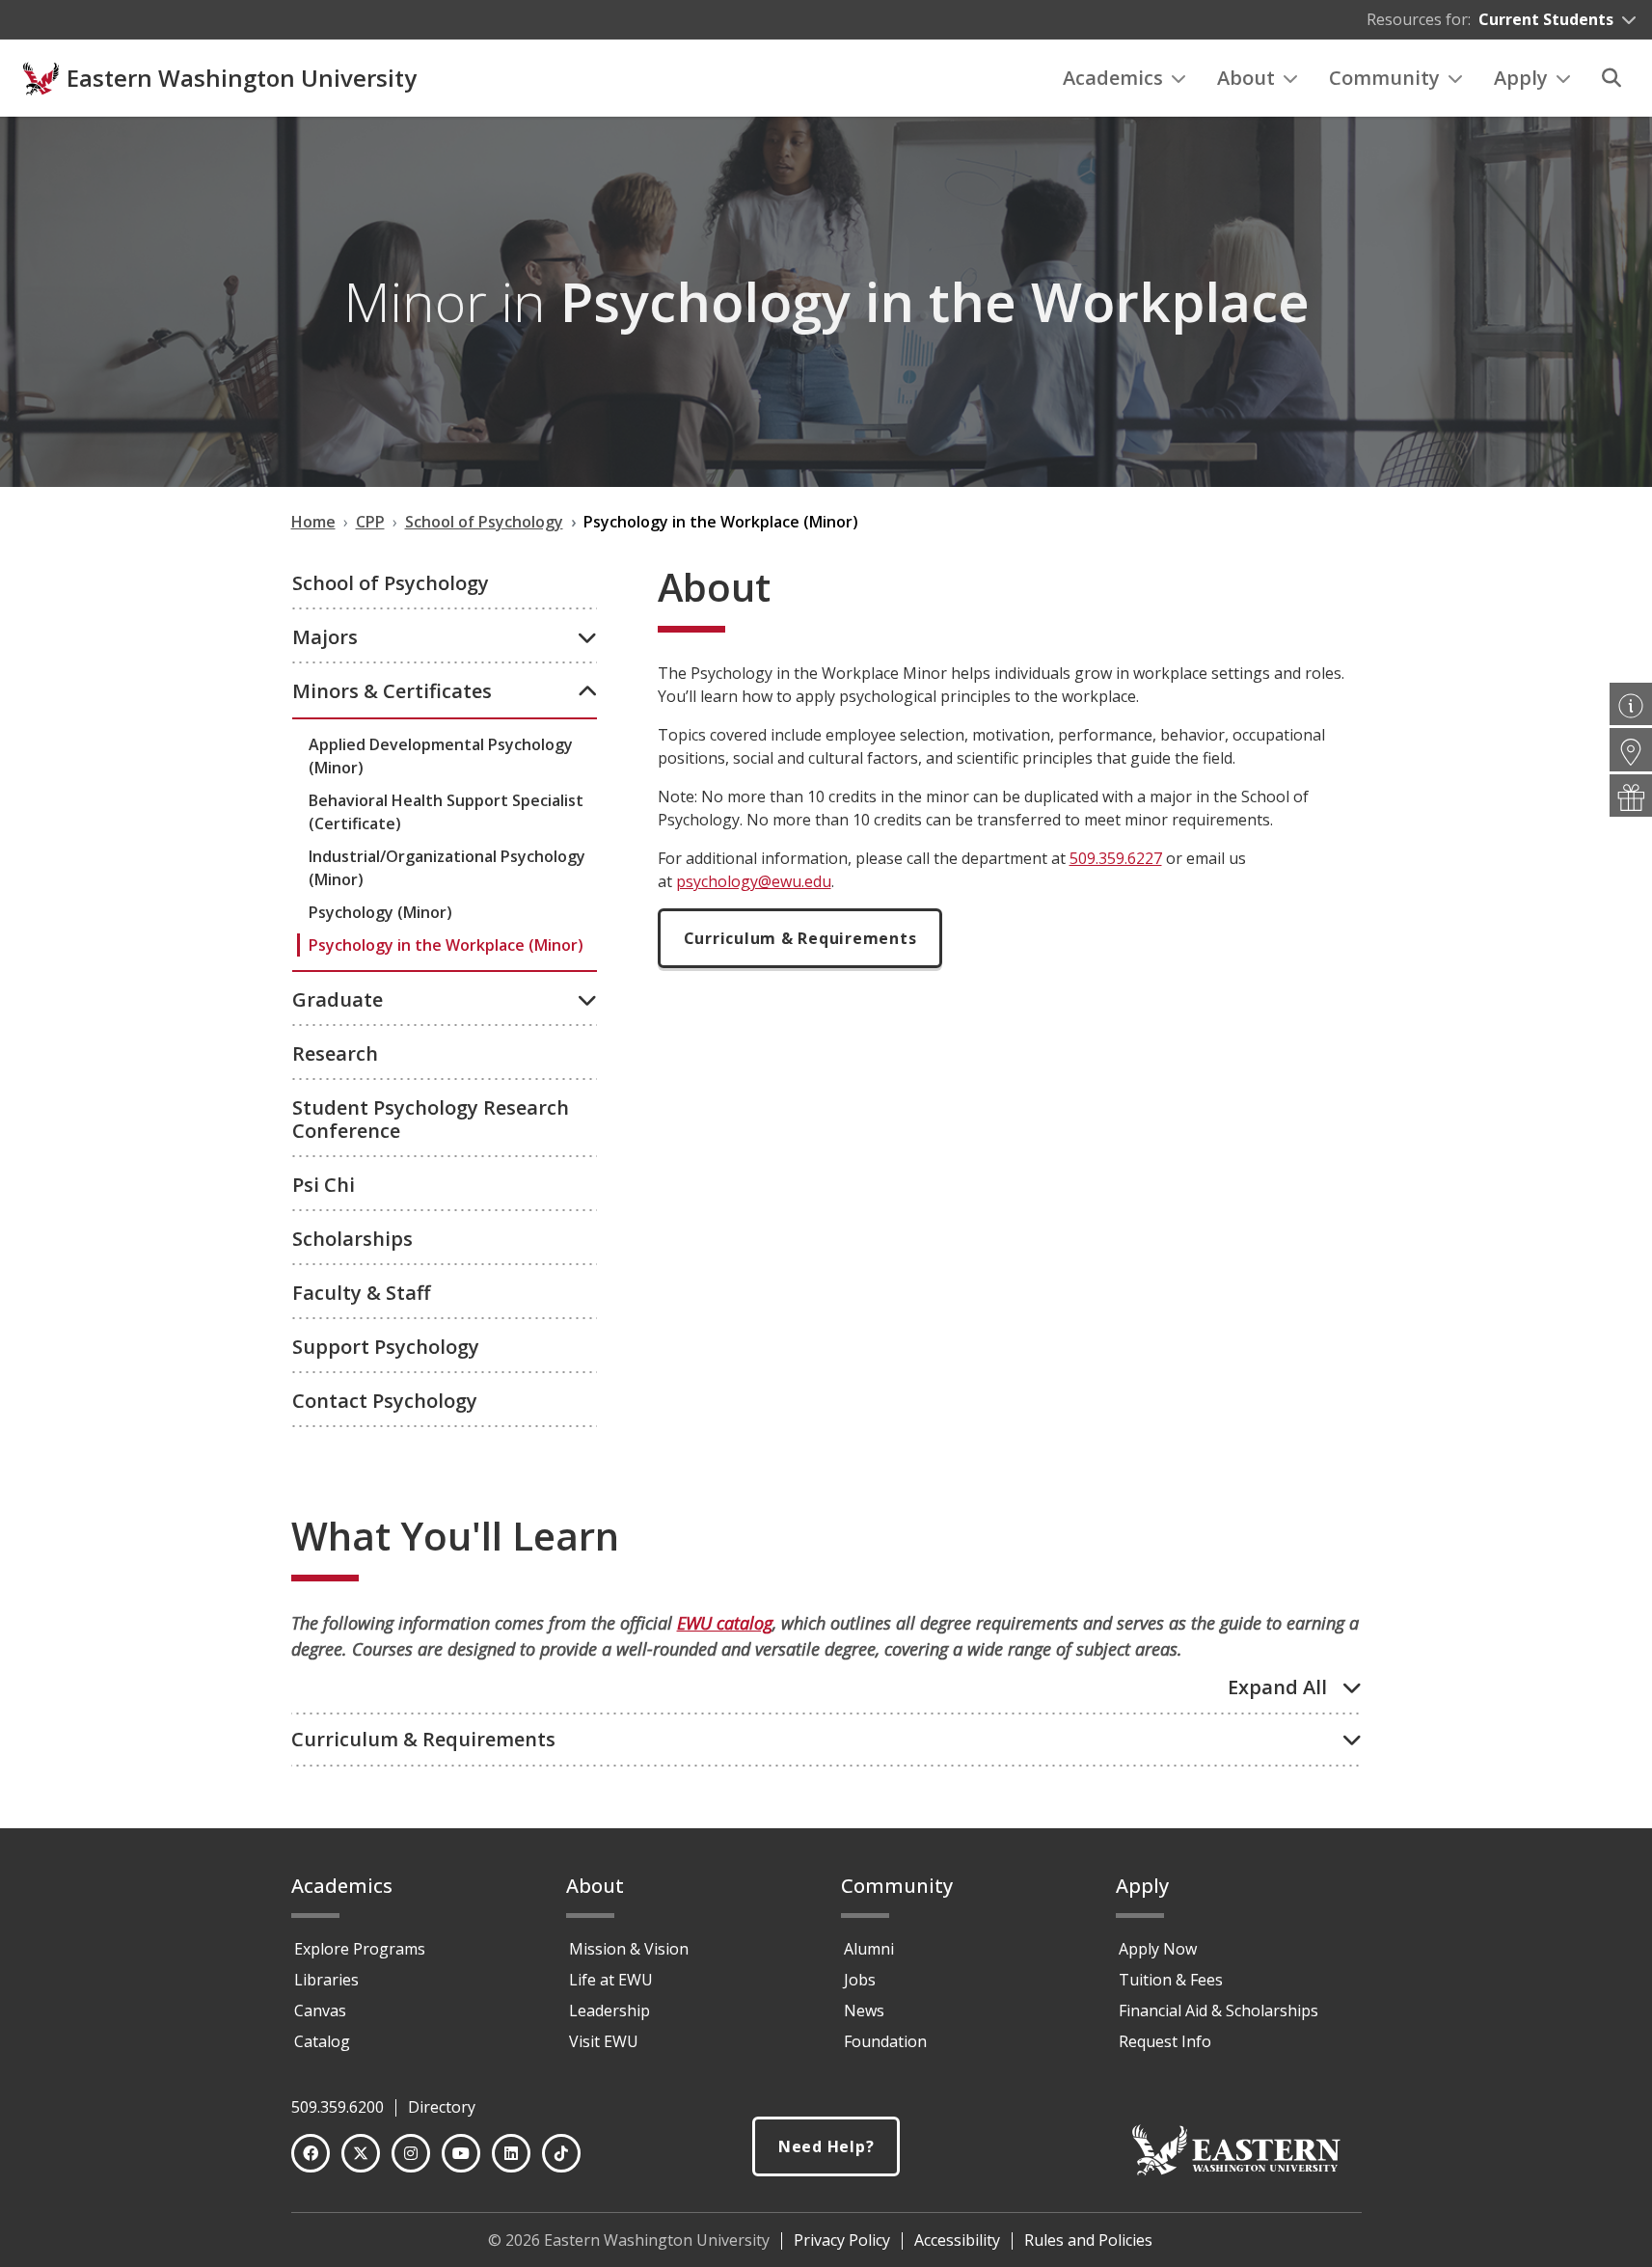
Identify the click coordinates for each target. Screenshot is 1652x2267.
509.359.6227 (1116, 858)
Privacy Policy (842, 2240)
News (864, 2011)
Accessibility (957, 2240)
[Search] (1611, 78)
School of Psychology (391, 583)
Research (335, 1053)
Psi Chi (324, 1185)
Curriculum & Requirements (800, 938)
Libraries (326, 1980)
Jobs (860, 1980)
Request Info (1165, 2041)
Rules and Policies (1088, 2240)
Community (1384, 78)
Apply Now (1158, 1949)
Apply (1521, 78)
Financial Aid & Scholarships (1219, 2011)
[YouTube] (461, 2153)
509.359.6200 (338, 2107)
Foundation (885, 2041)
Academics (1113, 78)
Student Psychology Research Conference (431, 1119)
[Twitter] (361, 2153)
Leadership (609, 2011)
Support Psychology (386, 1347)
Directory (442, 2107)
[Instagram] (411, 2153)
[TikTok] (561, 2153)
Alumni (869, 1949)
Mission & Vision (629, 1949)
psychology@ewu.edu (754, 881)
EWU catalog (725, 1623)
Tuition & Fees (1171, 1980)
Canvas (320, 2011)
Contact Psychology (385, 1401)
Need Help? (826, 2146)
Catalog (322, 2041)
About (1246, 78)
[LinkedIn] (511, 2153)
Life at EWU (611, 1980)
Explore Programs (360, 1949)
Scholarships (352, 1239)
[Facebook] (311, 2153)
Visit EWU (604, 2041)
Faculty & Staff (361, 1293)
